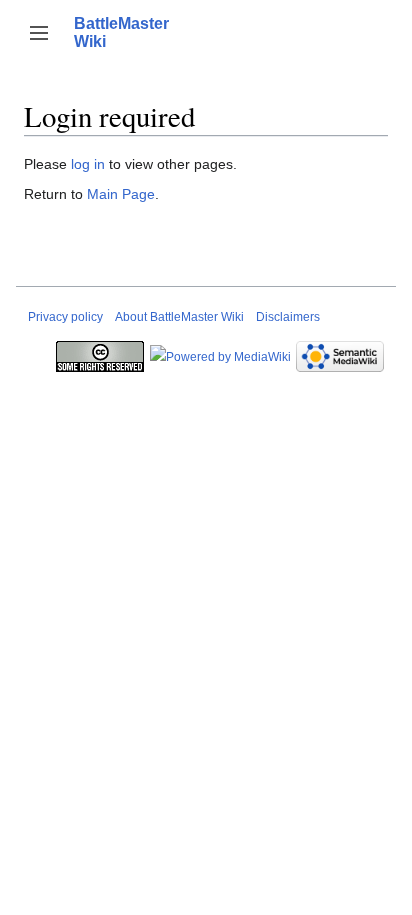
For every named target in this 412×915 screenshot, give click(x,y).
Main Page (121, 194)
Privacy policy (65, 317)
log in (88, 164)
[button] (39, 33)
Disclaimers (288, 317)
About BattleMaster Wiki (179, 317)
